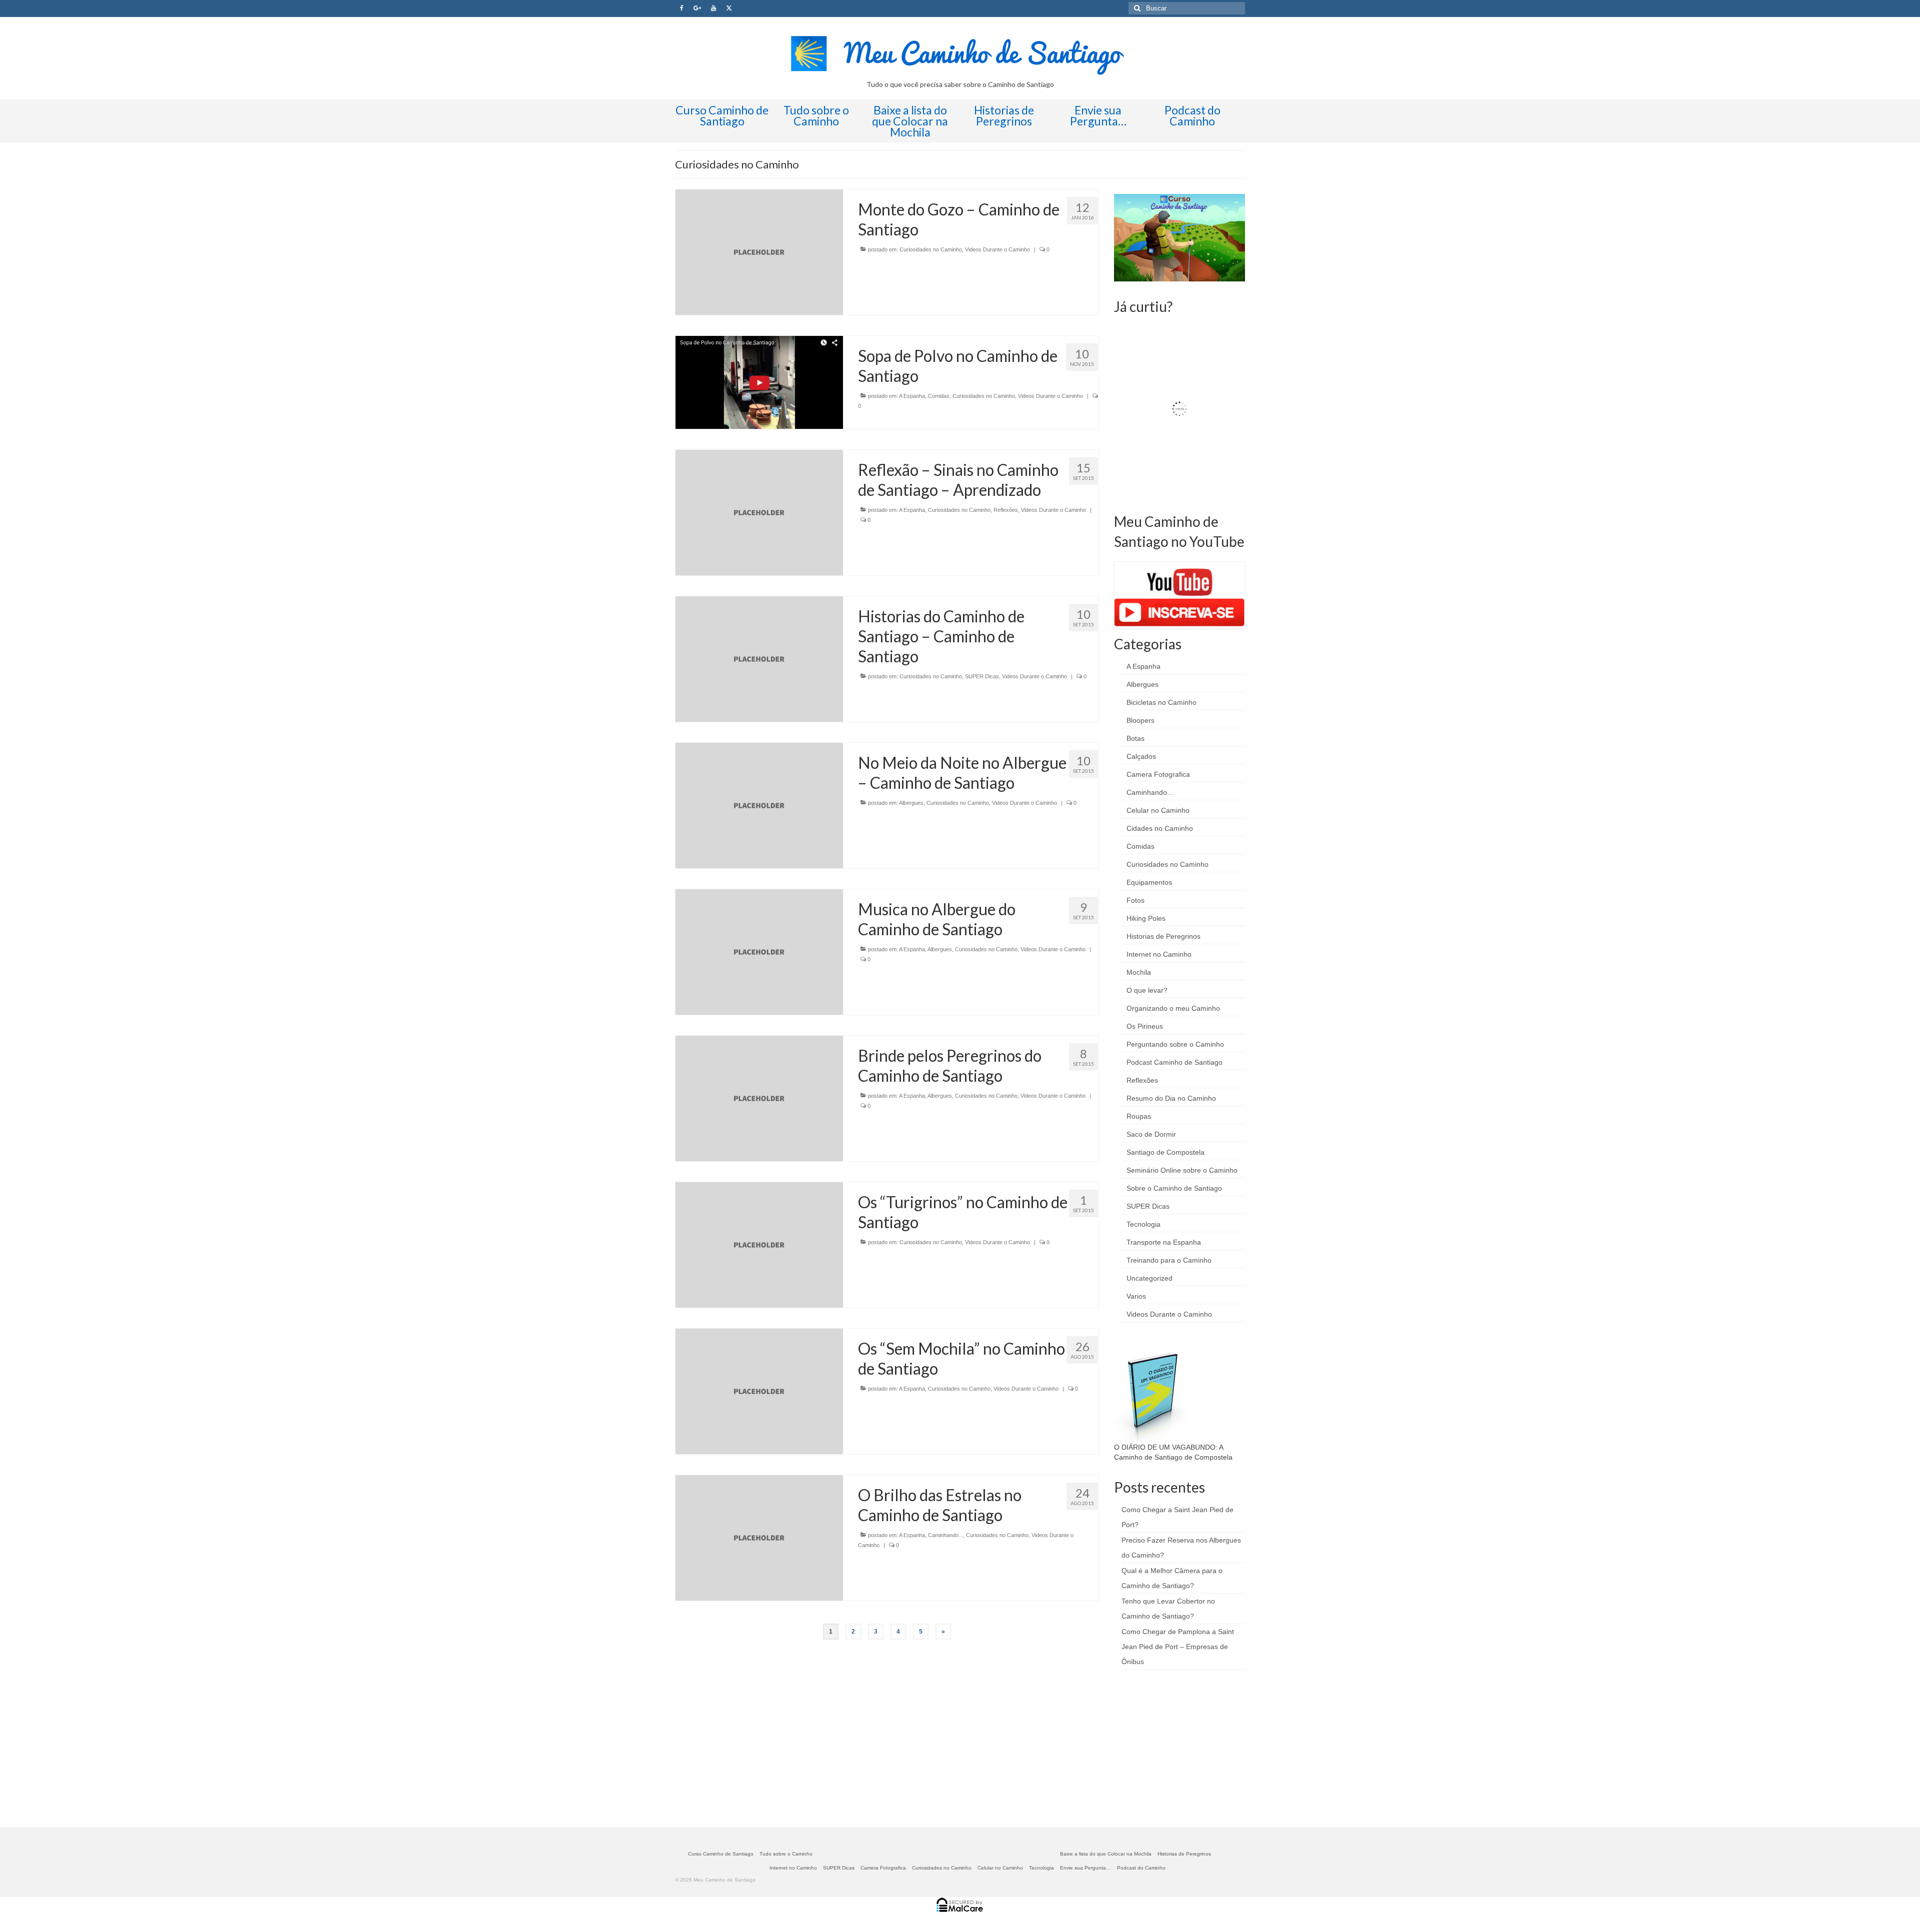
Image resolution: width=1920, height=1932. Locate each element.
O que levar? (1147, 990)
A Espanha (912, 396)
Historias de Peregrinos (1163, 936)
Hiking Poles (1146, 918)
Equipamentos (1149, 882)
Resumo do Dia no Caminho (1171, 1098)
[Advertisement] (1189, 1747)
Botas (1135, 738)
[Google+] (697, 8)
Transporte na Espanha (1164, 1242)
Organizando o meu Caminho (1173, 1008)
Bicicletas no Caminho (1161, 702)
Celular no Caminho (1158, 810)
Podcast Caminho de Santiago (1174, 1062)
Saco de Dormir (1151, 1134)
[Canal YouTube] (713, 8)
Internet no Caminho (1159, 954)
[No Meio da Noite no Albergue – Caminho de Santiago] (759, 805)
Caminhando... (945, 1535)
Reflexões (1006, 510)
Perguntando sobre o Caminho (1175, 1044)
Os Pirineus (1145, 1026)
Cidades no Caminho (1160, 828)
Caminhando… (1150, 792)
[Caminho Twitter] (729, 8)
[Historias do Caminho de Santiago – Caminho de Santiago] (759, 658)
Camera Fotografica (1158, 774)
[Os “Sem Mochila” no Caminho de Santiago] (759, 1391)
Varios (1136, 1296)
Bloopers (1140, 720)
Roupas (1139, 1116)
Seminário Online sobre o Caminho (1182, 1170)
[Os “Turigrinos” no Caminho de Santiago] (759, 1244)
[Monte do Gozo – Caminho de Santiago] (759, 251)
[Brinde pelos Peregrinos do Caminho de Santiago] (759, 1098)
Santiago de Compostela (1165, 1152)
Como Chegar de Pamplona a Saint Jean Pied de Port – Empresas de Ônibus (1178, 1647)
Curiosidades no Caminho (931, 249)
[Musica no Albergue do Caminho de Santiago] (759, 951)
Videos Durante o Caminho (997, 249)
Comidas (939, 396)
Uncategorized (1149, 1278)
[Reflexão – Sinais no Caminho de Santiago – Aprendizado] (759, 512)
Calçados (1141, 756)
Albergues (911, 803)
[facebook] (682, 8)
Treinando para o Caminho (1169, 1260)
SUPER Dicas (982, 676)
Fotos (1135, 900)
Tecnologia (1143, 1224)
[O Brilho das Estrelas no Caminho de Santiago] (759, 1538)
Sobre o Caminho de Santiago (1174, 1188)
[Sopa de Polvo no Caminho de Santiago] (759, 382)
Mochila (1139, 972)
